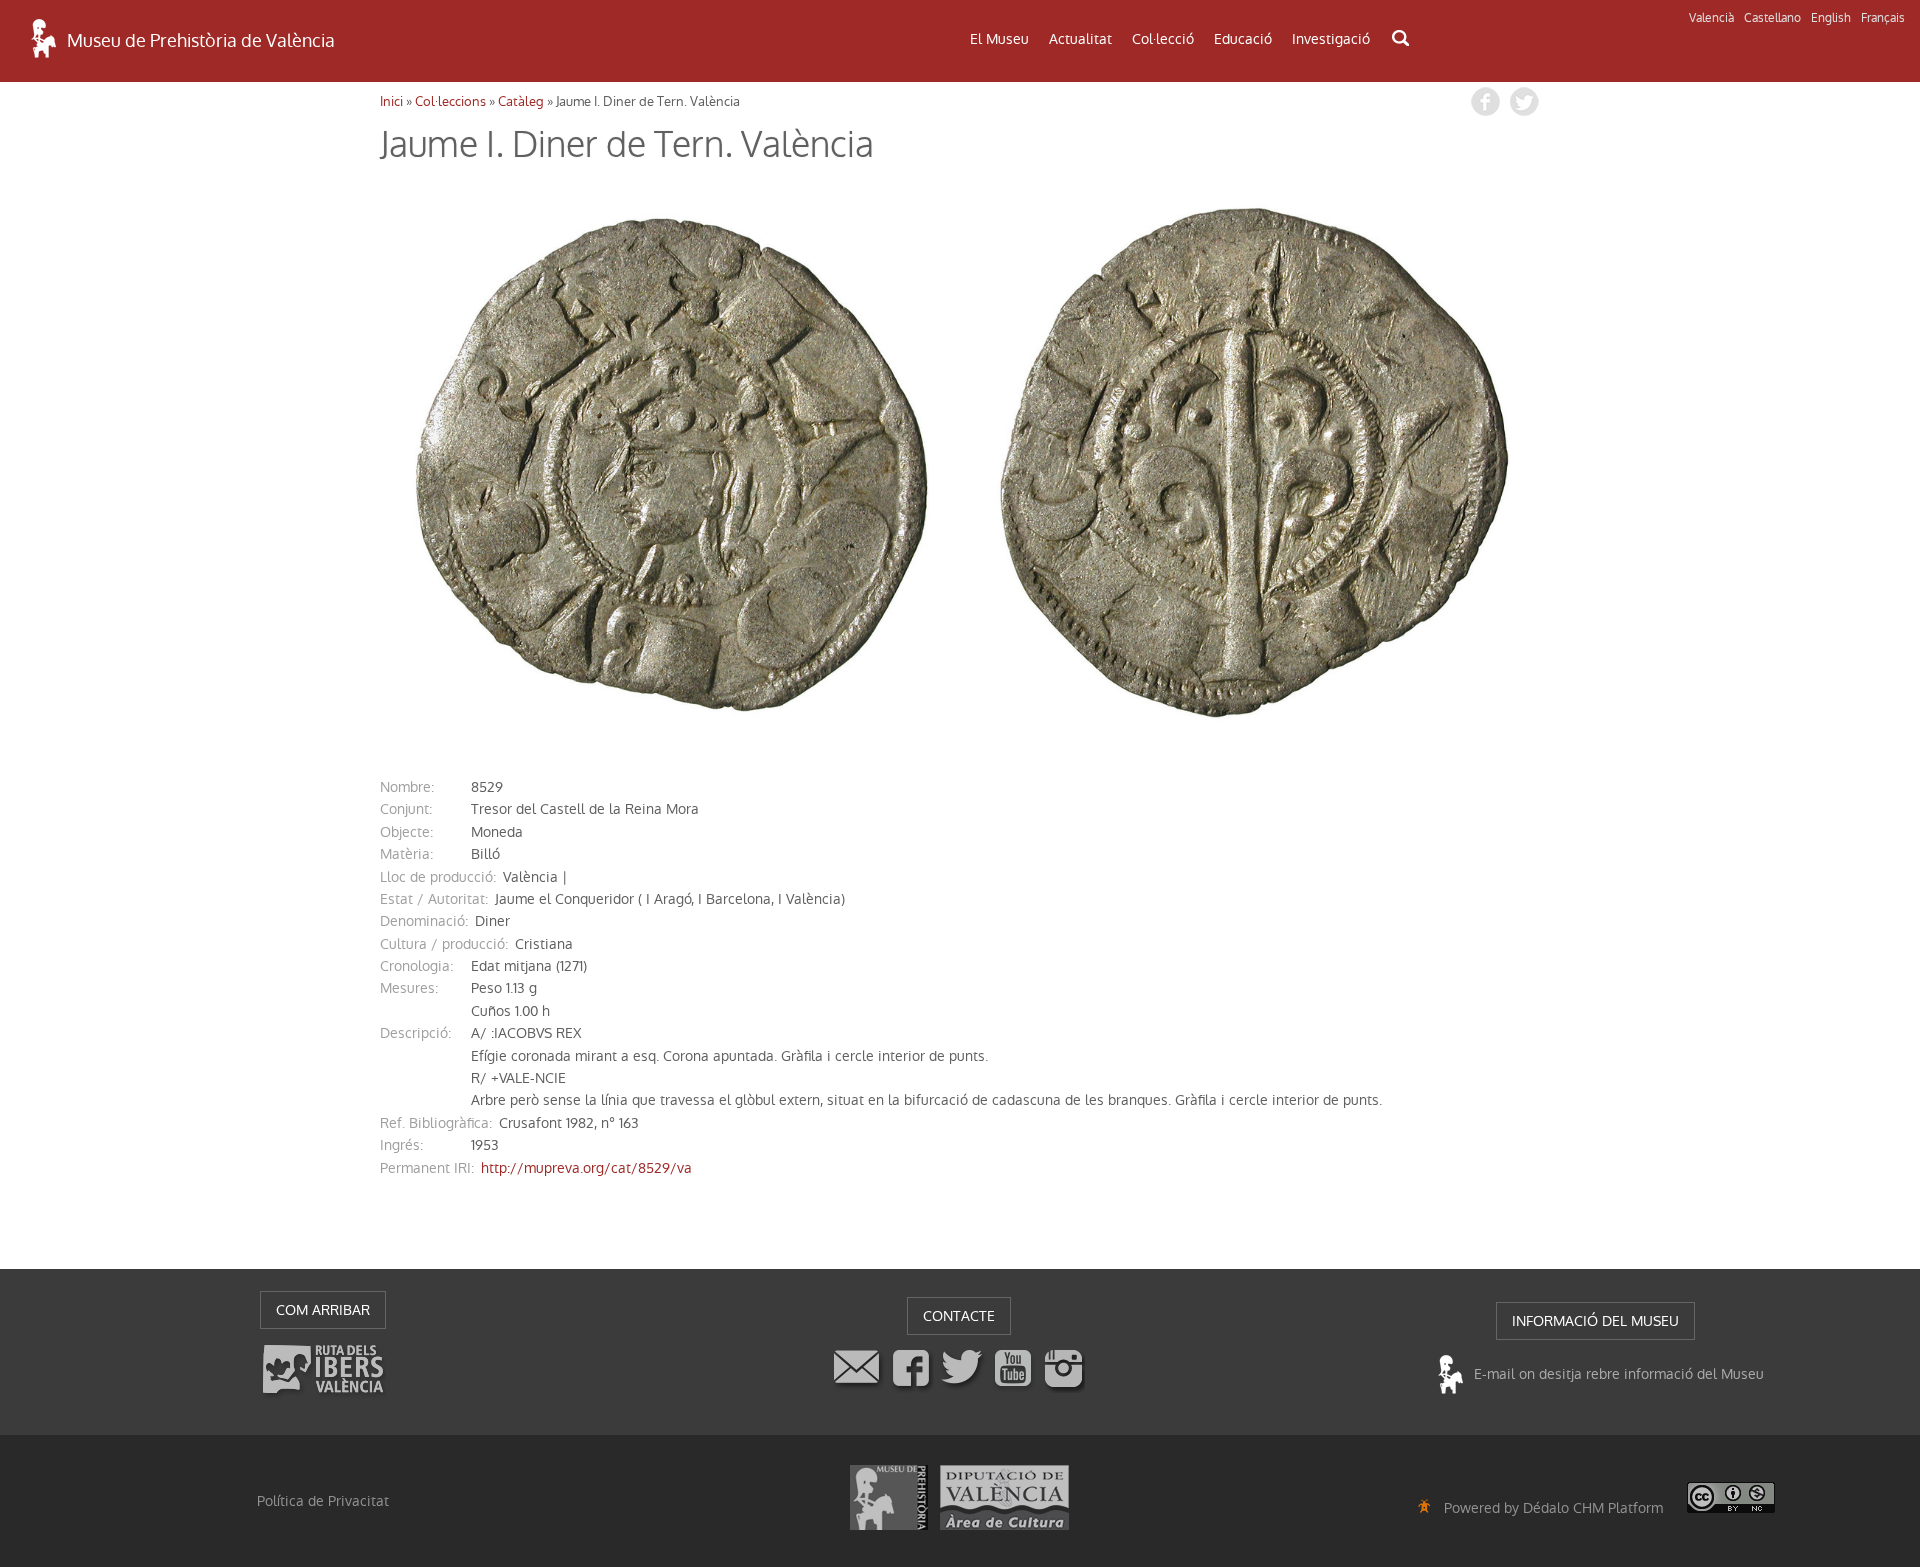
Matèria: (406, 854)
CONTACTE (959, 1316)
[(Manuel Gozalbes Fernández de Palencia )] (670, 462)
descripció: (415, 1033)
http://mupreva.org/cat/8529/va (586, 1168)
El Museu (999, 39)
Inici (391, 101)
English (1831, 18)
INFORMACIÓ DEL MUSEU (1595, 1321)
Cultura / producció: (444, 944)
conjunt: (406, 809)
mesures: (409, 988)
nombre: (407, 787)
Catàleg (521, 101)
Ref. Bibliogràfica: (436, 1123)
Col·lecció (1163, 39)
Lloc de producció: (438, 877)
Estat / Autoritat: (434, 899)
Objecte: (406, 832)
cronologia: (416, 966)
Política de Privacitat (323, 1501)
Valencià (1711, 18)
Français (1883, 18)
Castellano (1772, 18)
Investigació (1331, 39)
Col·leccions (450, 101)
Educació (1243, 39)
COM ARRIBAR (323, 1310)
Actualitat (1080, 39)
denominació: (424, 921)
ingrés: (401, 1145)
